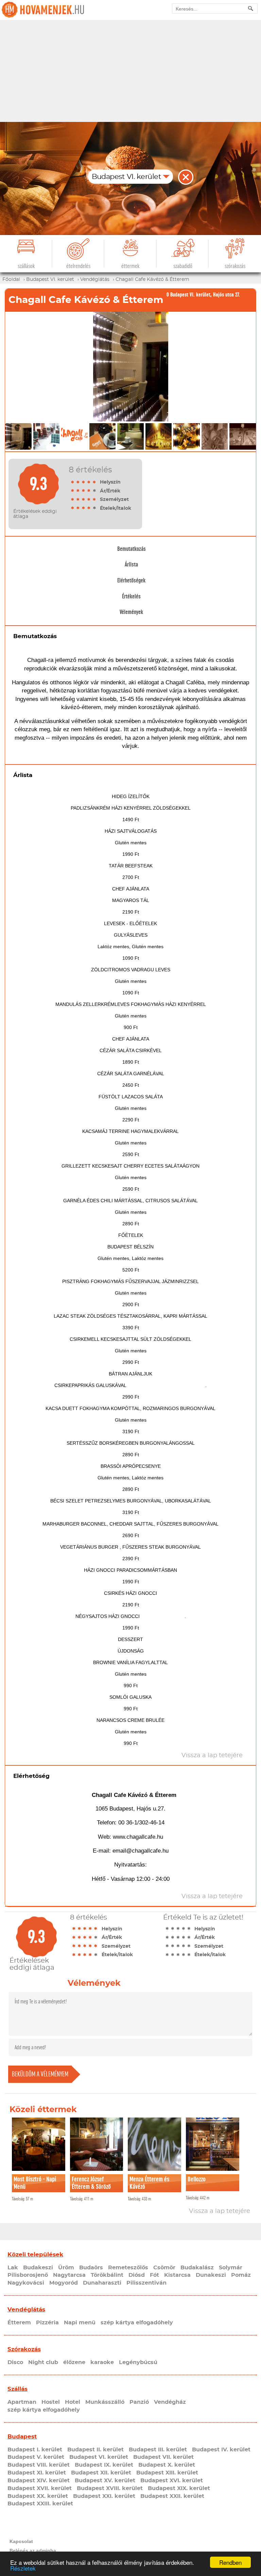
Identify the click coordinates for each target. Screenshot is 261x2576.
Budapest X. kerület (167, 2465)
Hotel (73, 2402)
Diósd (137, 2275)
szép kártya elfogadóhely (137, 2323)
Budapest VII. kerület (163, 2457)
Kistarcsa (177, 2275)
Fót (154, 2275)
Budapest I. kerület (35, 2450)
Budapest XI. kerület (37, 2473)
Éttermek (130, 266)
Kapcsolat (21, 2541)
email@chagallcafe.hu (141, 1851)
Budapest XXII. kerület (172, 2496)
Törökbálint (107, 2275)
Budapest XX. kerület (38, 2496)
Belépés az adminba (33, 2551)
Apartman (22, 2402)
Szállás (18, 2389)
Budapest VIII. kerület (39, 2465)
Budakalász (197, 2268)
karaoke (102, 2362)
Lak (13, 2268)
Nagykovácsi (26, 2283)
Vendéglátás (26, 2310)
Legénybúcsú (138, 2362)
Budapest (22, 2437)
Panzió (139, 2402)
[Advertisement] (130, 71)
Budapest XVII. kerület (40, 2488)
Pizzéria (47, 2323)
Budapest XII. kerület (101, 2473)
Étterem (19, 2323)
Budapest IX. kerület (104, 2465)
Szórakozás (235, 266)
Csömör (164, 2268)
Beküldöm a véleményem (40, 2074)
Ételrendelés (78, 266)
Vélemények (131, 612)
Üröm (66, 2268)
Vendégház (170, 2402)
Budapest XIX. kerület (179, 2488)
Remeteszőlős (128, 2268)
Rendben (230, 2562)
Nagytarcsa (69, 2275)
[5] (94, 482)
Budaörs (91, 2268)
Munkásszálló (105, 2402)
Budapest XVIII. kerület (110, 2488)
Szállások (26, 266)
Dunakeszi (211, 2275)
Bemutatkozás (132, 549)
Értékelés (131, 596)
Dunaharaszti (102, 2283)
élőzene (74, 2362)
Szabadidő (183, 266)
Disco (15, 2362)
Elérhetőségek (131, 580)
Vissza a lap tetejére (220, 2211)
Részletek (23, 2568)
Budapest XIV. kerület (39, 2481)
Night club (43, 2362)
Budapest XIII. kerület (167, 2473)
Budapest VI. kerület (99, 2457)
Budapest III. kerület (158, 2450)
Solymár (231, 2268)
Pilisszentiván (146, 2283)
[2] (78, 482)
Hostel (51, 2402)
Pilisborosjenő (28, 2275)
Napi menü (80, 2323)
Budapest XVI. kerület (172, 2481)
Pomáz (241, 2275)
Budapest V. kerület (36, 2457)
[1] (73, 482)
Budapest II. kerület (95, 2450)
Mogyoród (64, 2283)
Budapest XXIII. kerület (40, 2504)
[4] (89, 482)
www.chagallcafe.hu (138, 1837)
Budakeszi (38, 2268)
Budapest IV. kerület (221, 2450)
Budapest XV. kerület (105, 2481)
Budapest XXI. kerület (104, 2496)
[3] (84, 482)
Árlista (131, 564)
